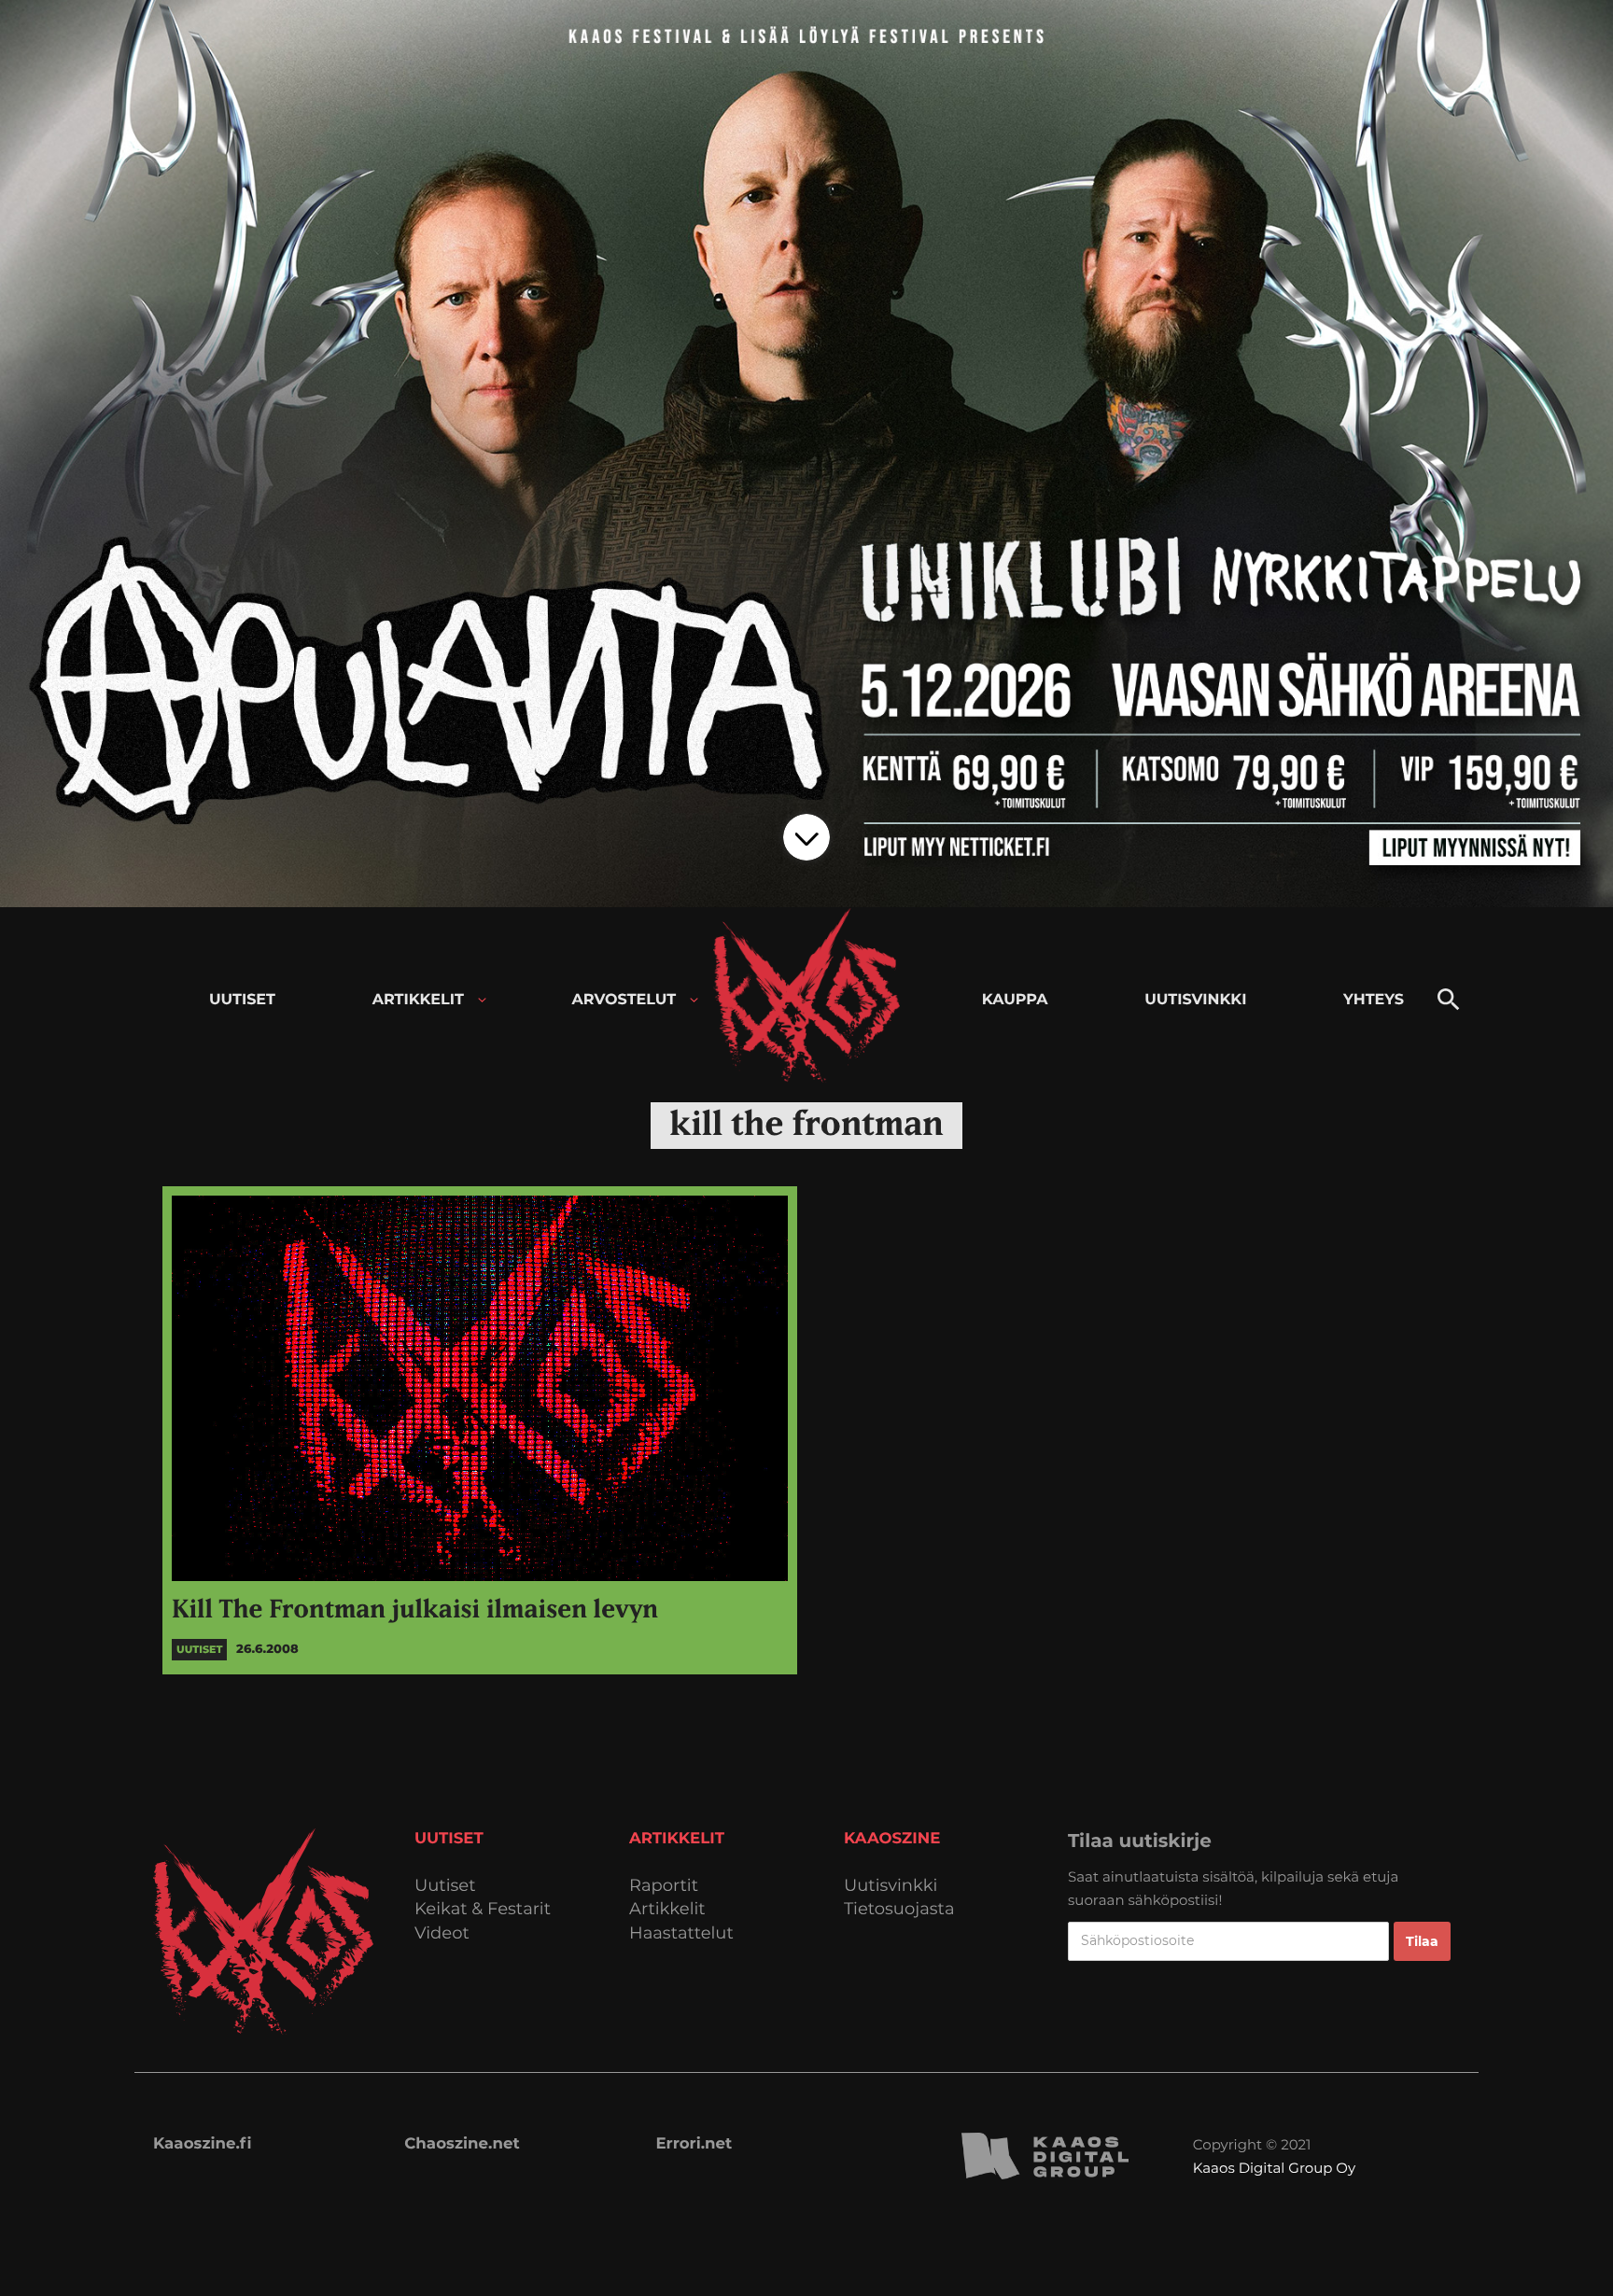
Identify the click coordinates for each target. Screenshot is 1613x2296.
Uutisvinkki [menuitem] (1195, 1000)
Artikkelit (667, 1909)
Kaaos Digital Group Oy (1274, 2168)
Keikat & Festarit (483, 1909)
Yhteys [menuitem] (1374, 1000)
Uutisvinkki (891, 1886)
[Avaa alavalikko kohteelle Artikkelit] (482, 1000)
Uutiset (445, 1886)
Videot (442, 1933)
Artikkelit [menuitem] (418, 1000)
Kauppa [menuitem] (1015, 1000)
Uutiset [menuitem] (242, 1000)
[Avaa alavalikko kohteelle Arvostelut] (694, 1000)
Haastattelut (681, 1933)
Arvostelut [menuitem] (624, 1000)
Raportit (664, 1886)
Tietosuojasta (899, 1909)
